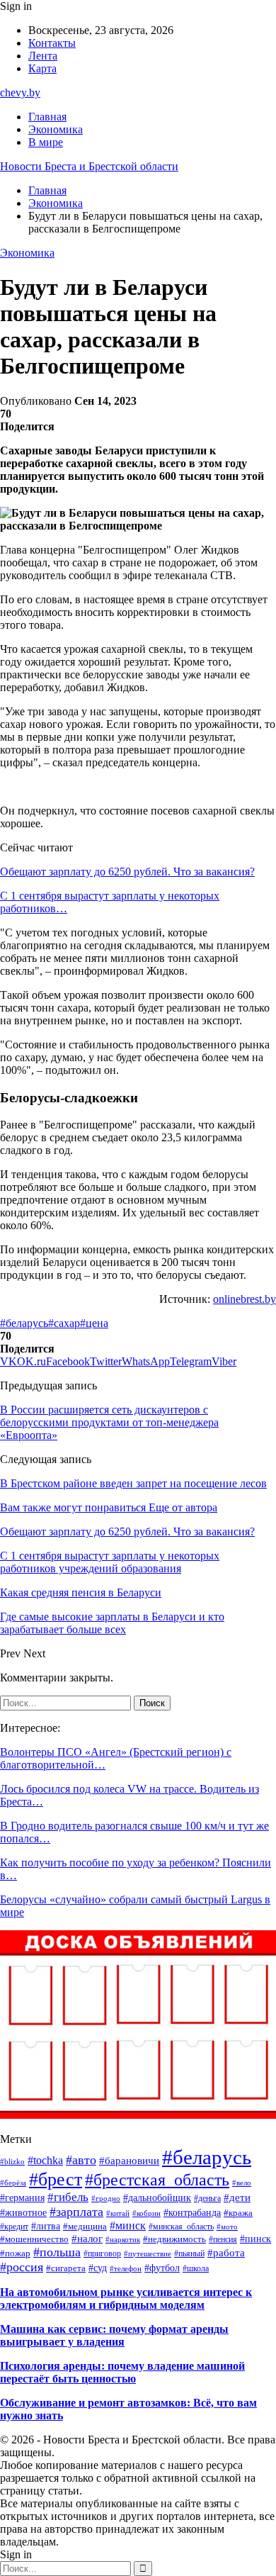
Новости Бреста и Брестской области (89, 166)
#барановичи (129, 2160)
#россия (22, 2267)
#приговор (102, 2253)
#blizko (12, 2161)
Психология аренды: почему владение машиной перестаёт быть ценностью (122, 2372)
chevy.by (20, 93)
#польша (57, 2252)
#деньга (207, 2198)
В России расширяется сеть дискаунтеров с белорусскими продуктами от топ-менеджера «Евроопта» (109, 1422)
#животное (23, 2213)
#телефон (126, 2268)
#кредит (14, 2227)
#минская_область (181, 2227)
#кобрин (146, 2213)
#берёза (13, 2183)
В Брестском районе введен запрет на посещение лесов (133, 1483)
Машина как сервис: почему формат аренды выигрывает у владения (114, 2335)
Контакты (52, 43)
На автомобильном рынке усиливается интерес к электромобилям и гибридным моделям (126, 2298)
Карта (42, 68)
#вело (242, 2183)
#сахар (64, 1323)
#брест (56, 2179)
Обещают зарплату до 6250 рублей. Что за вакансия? (127, 872)
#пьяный (189, 2253)
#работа (226, 2252)
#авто (81, 2160)
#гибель (68, 2197)
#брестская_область (157, 2180)
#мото (227, 2227)
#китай (118, 2213)
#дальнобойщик (157, 2198)
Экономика (56, 129)
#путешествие (148, 2253)
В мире (46, 142)
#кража (238, 2213)
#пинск (255, 2239)
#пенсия (223, 2239)
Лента (43, 56)
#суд (98, 2268)
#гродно (106, 2198)
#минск (128, 2225)
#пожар (15, 2253)
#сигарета (66, 2268)
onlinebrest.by (245, 1299)
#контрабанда (192, 2213)
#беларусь (24, 1323)
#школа (196, 2269)
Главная (47, 117)
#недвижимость (174, 2239)
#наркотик (123, 2239)
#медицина (85, 2227)
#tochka (45, 2160)
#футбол (162, 2268)
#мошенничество (34, 2239)
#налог (87, 2239)
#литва (46, 2226)
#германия (22, 2197)
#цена (94, 1323)
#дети (237, 2197)
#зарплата (76, 2212)
